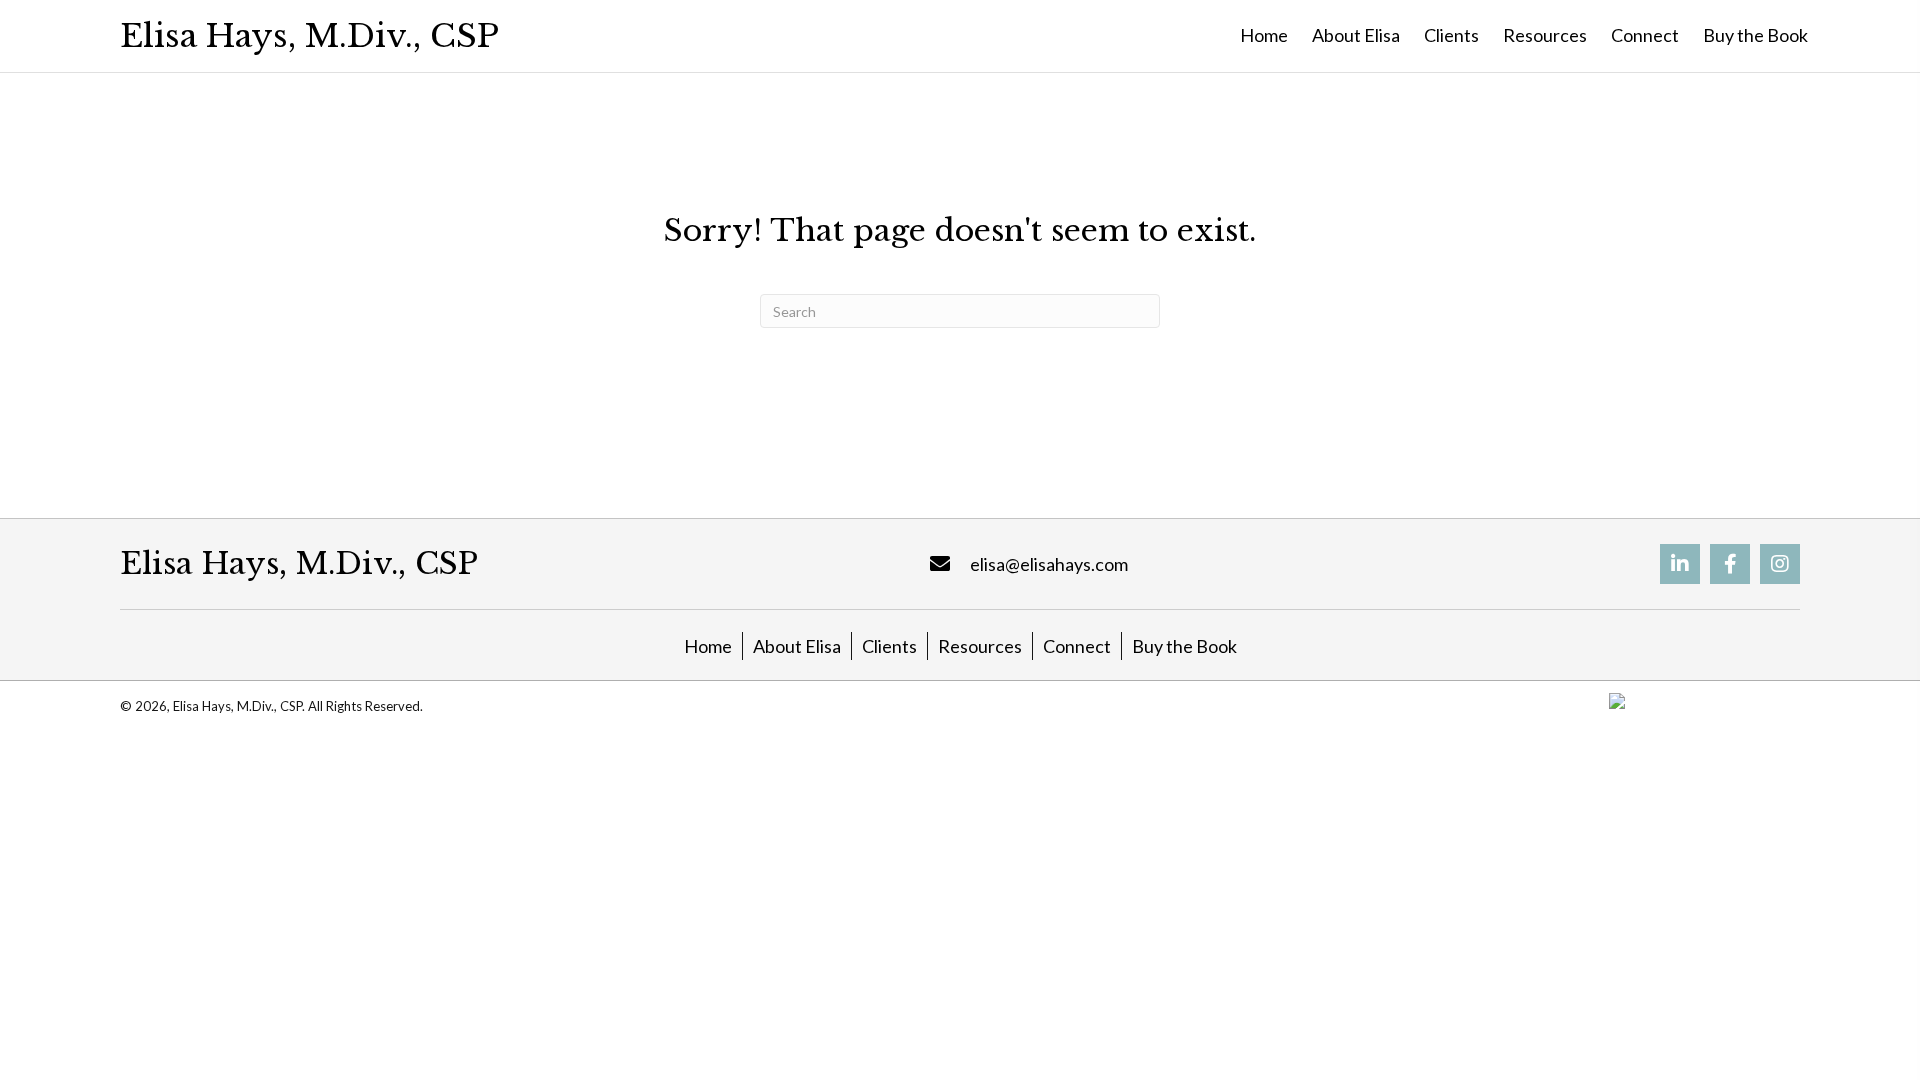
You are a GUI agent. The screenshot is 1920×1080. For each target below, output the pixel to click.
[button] (1680, 564)
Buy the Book (1184, 646)
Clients (889, 646)
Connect (1077, 646)
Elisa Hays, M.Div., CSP (309, 36)
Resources (980, 646)
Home (708, 646)
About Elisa (797, 646)
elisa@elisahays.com (1049, 564)
